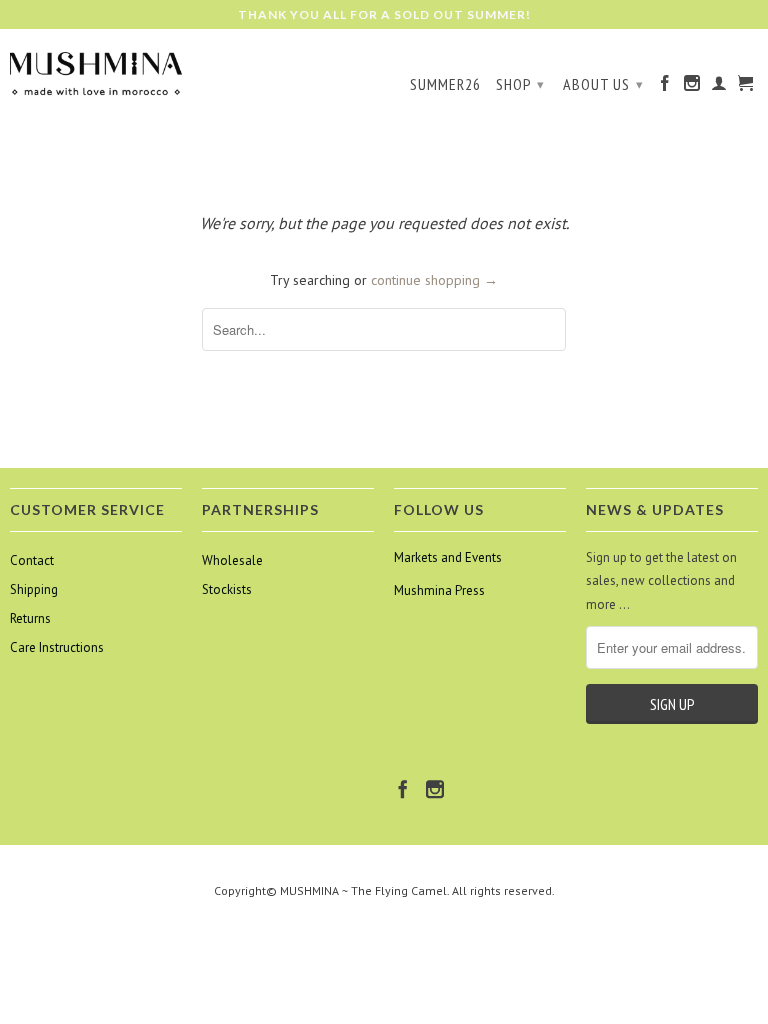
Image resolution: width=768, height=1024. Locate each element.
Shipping (34, 589)
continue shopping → (434, 280)
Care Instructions (57, 647)
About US (603, 84)
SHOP (520, 84)
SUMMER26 (445, 84)
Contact (32, 560)
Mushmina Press (439, 590)
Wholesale (232, 560)
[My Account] (719, 87)
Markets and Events (448, 557)
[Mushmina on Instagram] (692, 87)
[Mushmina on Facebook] (665, 87)
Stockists (227, 589)
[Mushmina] (96, 73)
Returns (30, 618)
